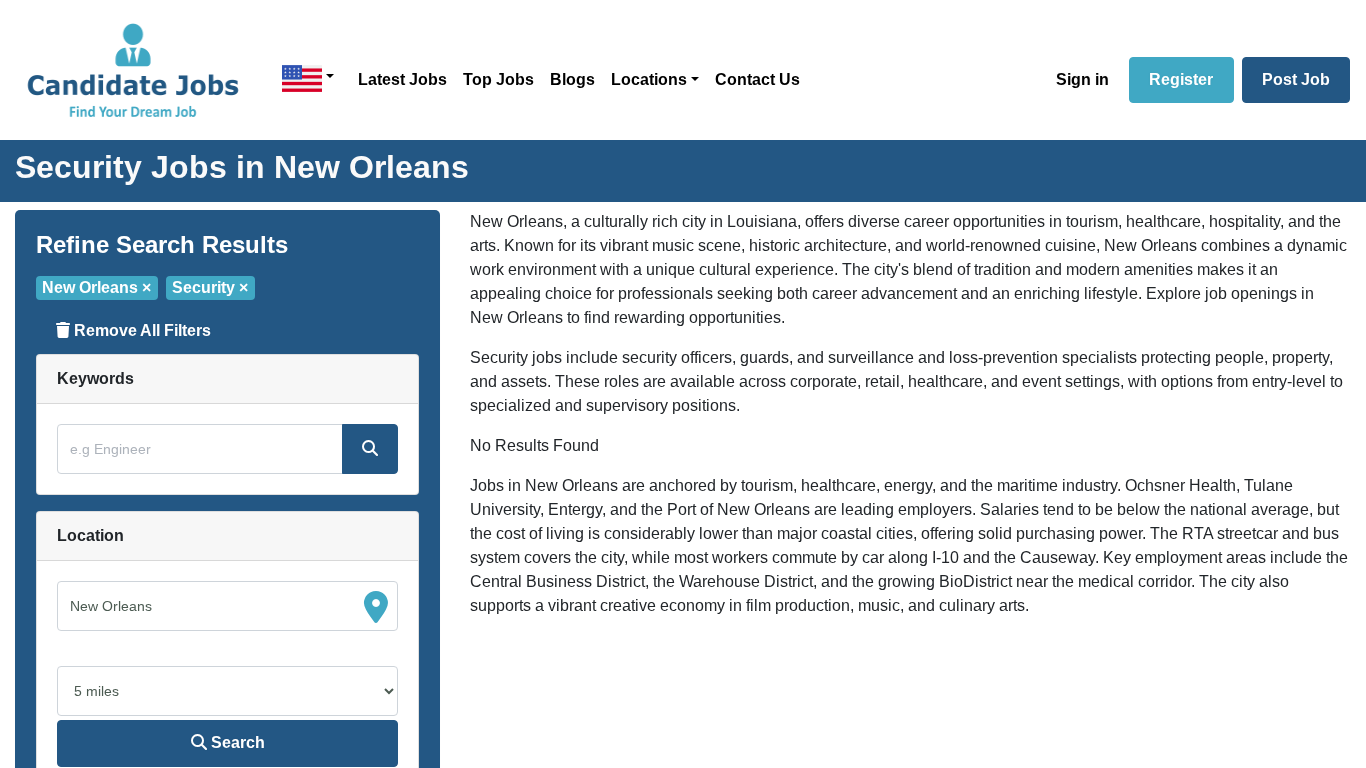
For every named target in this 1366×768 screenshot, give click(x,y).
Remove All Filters (140, 330)
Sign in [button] (1082, 79)
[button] (308, 78)
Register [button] (1181, 79)
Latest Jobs (402, 79)
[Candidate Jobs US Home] (133, 70)
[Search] (370, 449)
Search (236, 742)
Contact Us (757, 79)
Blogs (572, 79)
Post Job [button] (1296, 79)
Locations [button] (649, 79)
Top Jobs (498, 79)
